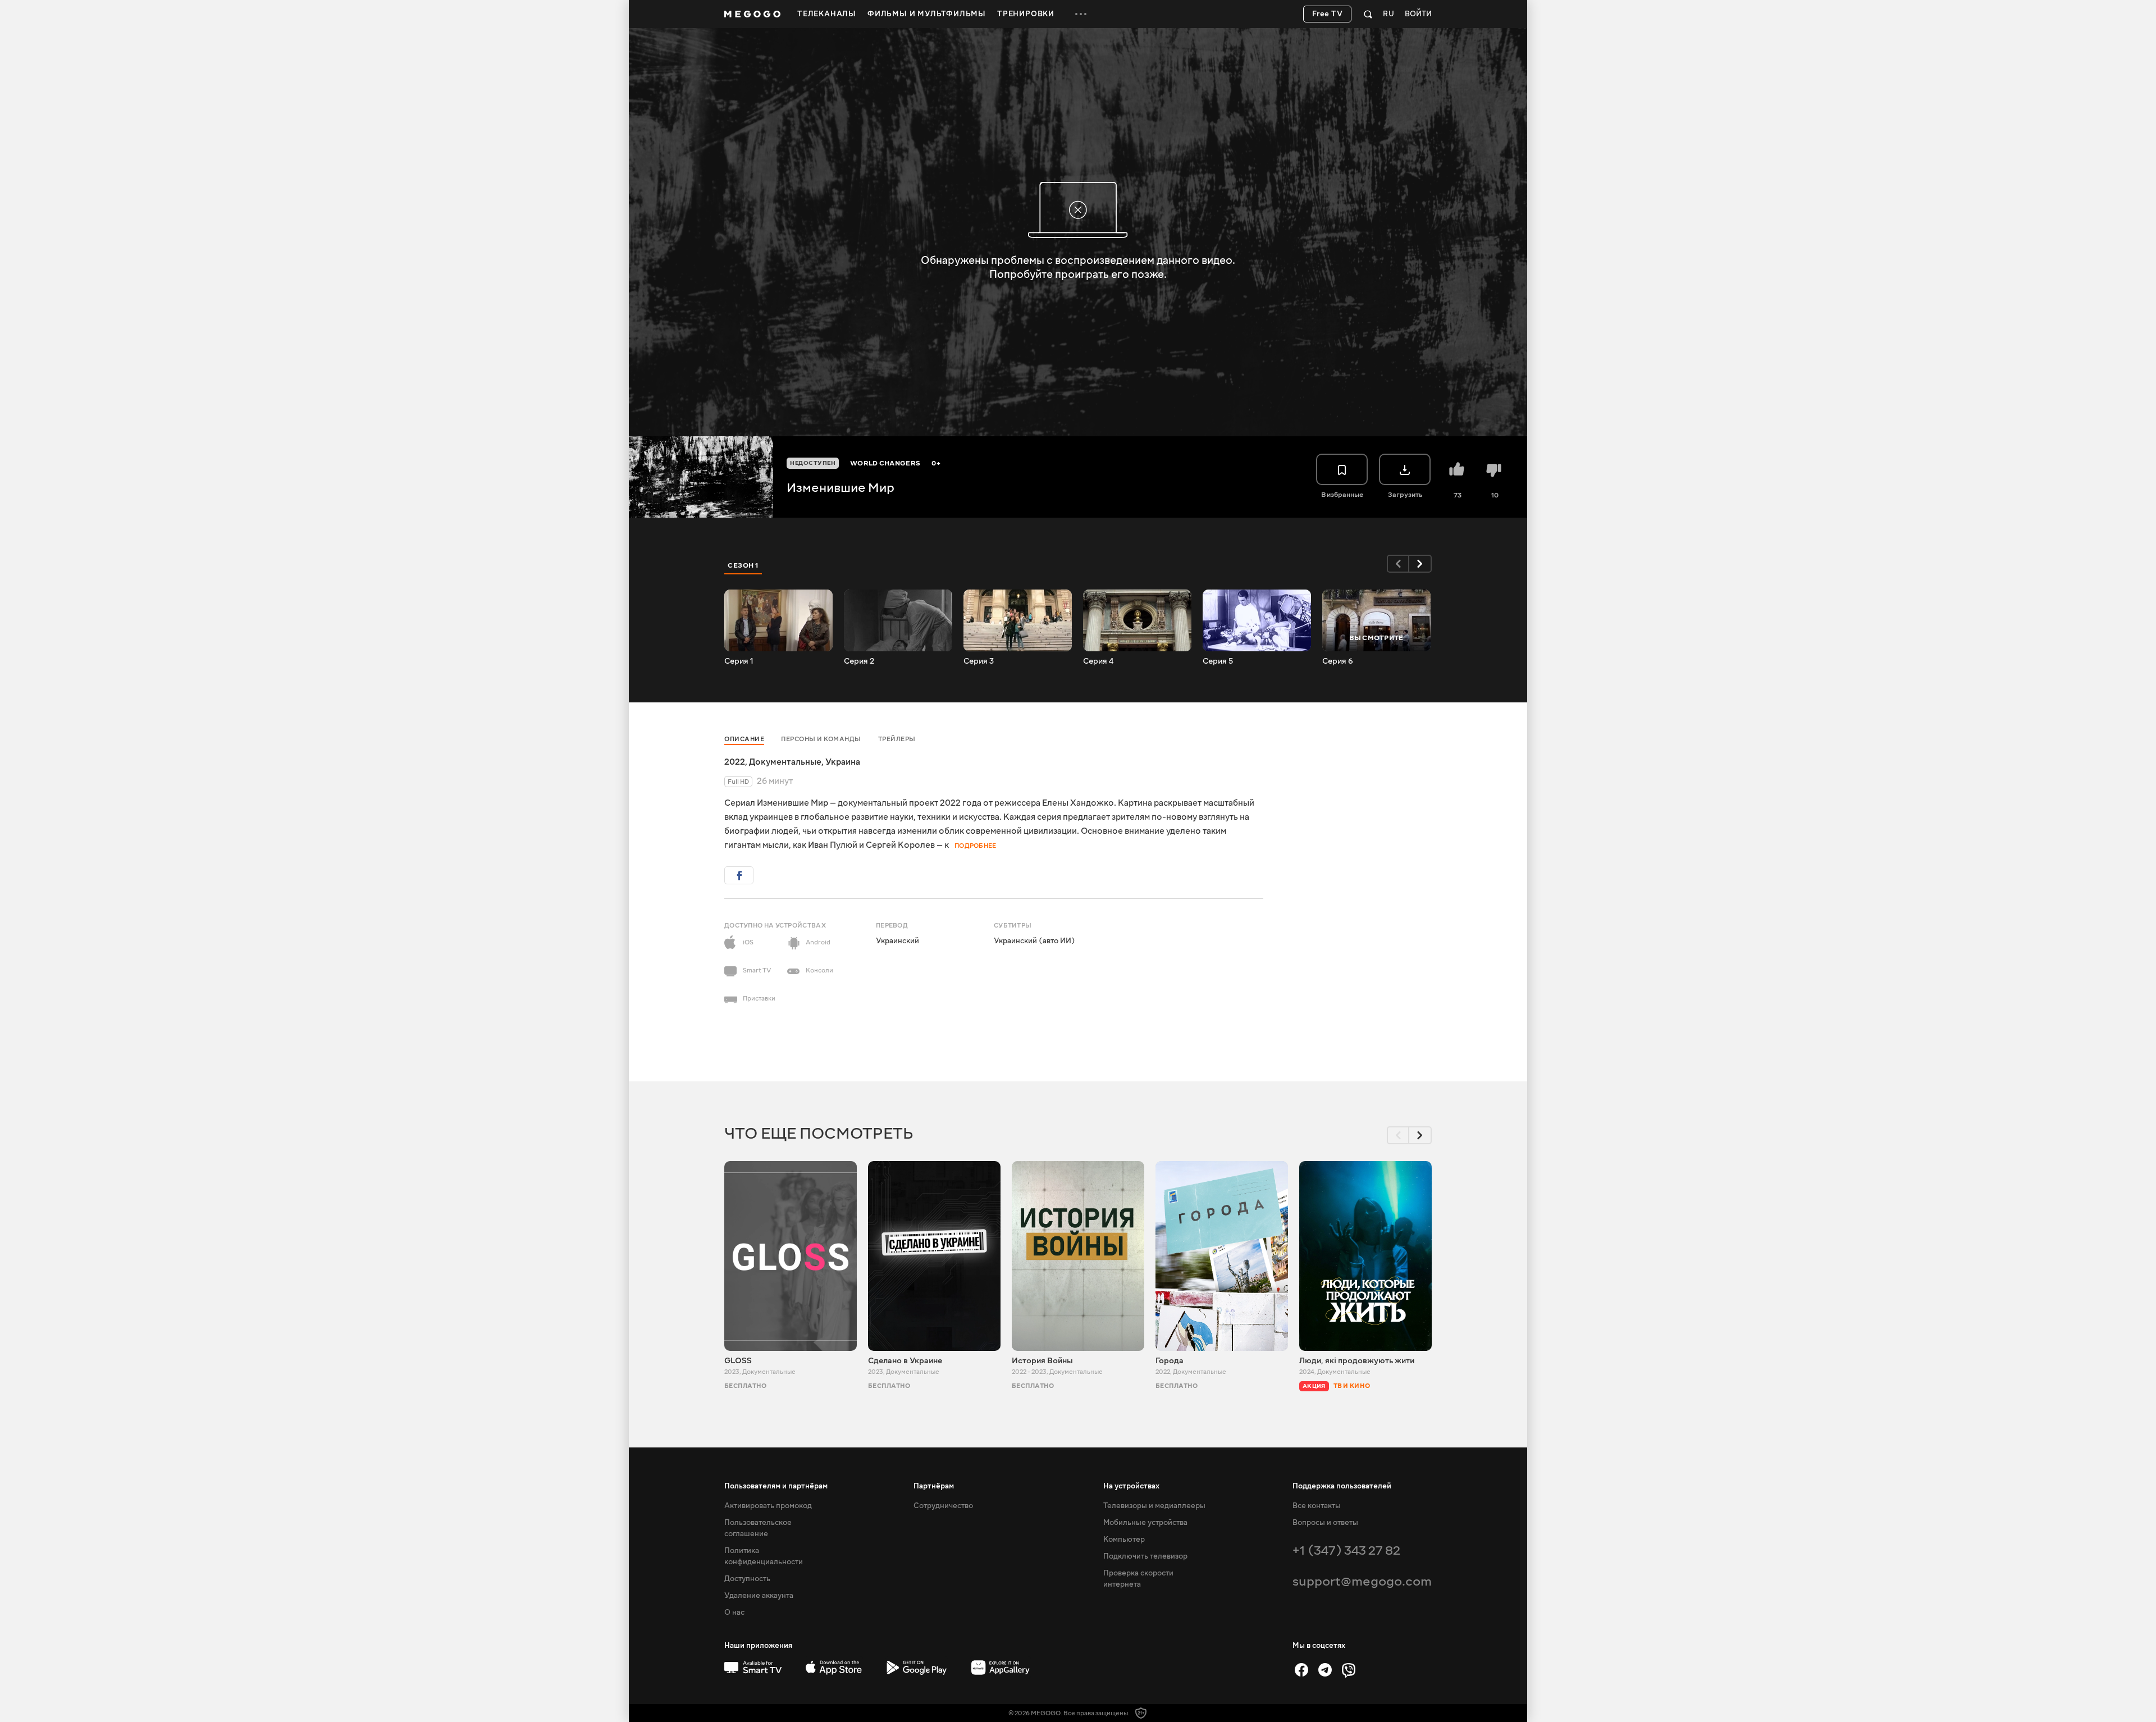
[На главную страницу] (752, 14)
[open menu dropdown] (1081, 14)
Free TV (1328, 14)
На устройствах (1131, 1486)
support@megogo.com (1362, 1581)
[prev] (1398, 564)
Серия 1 (739, 661)
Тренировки (1026, 14)
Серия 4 (1098, 661)
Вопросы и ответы (1325, 1523)
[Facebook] (1301, 1670)
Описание (744, 739)
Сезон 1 (743, 565)
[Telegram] (1325, 1670)
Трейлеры (897, 739)
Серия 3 (979, 661)
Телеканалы (827, 14)
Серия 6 (1338, 661)
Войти (1418, 14)
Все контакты (1317, 1506)
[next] (1420, 564)
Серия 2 (859, 661)
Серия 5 (1218, 661)
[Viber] (1349, 1670)
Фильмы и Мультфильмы (927, 14)
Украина (843, 762)
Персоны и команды (821, 739)
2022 (735, 762)
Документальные (785, 762)
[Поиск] (1368, 14)
